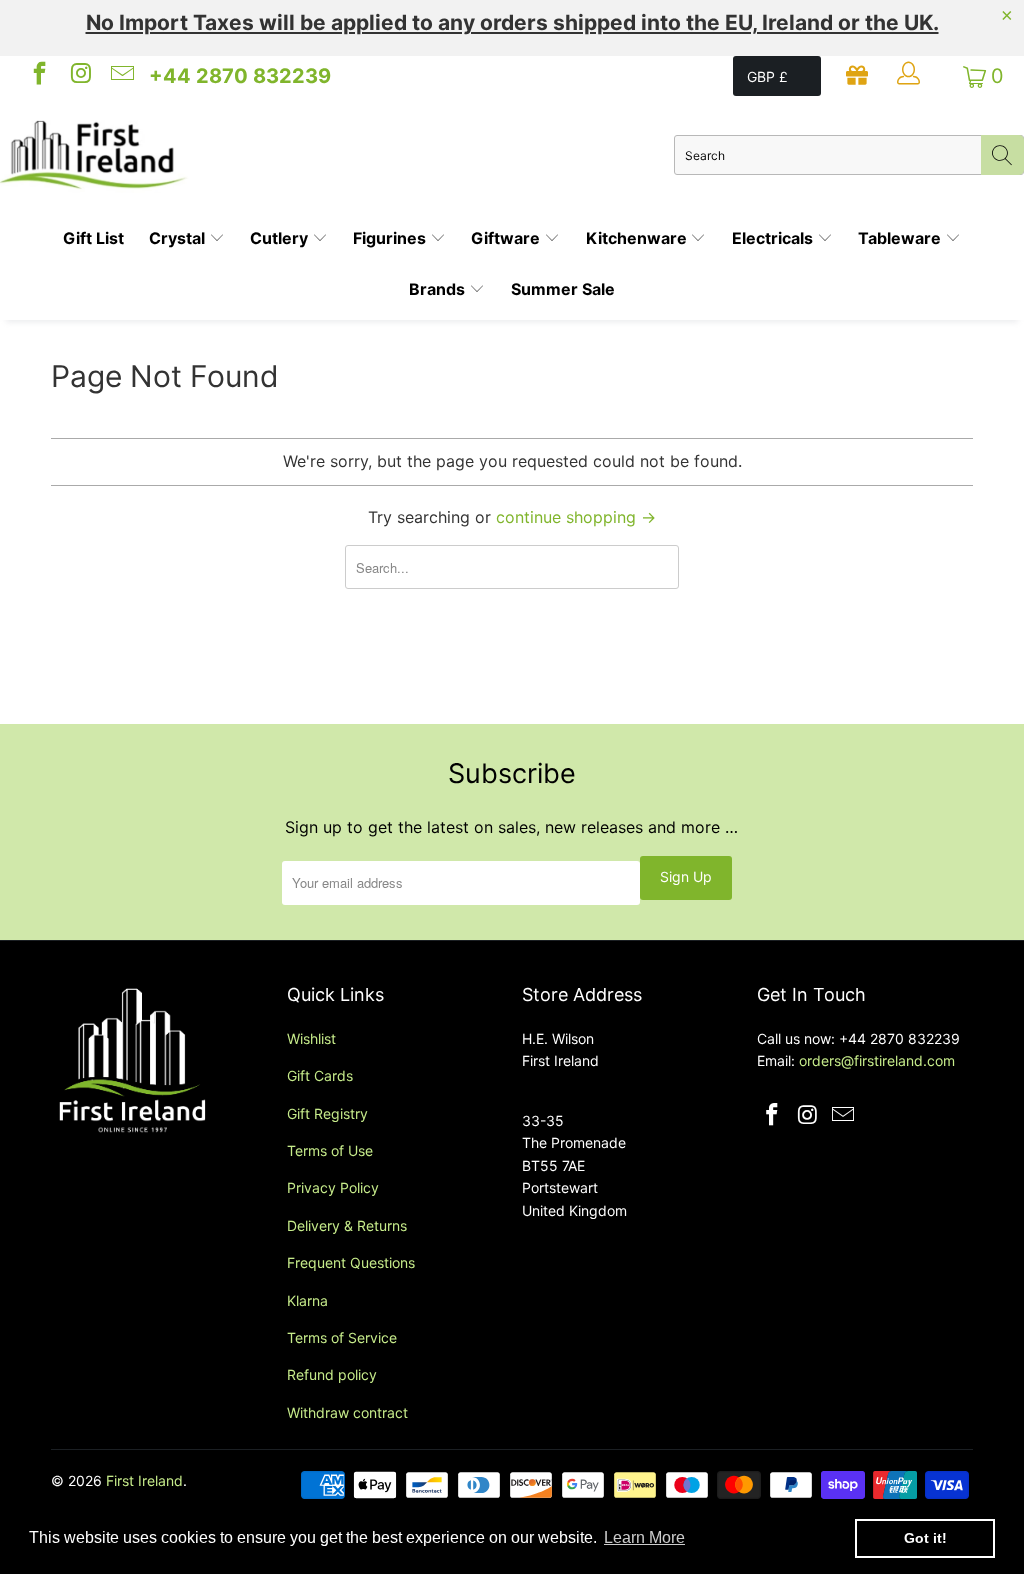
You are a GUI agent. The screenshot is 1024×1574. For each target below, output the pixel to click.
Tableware (901, 238)
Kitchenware (638, 238)
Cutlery (281, 238)
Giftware (507, 238)
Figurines (391, 238)
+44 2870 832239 (240, 76)
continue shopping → (576, 517)
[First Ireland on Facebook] (38, 76)
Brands (439, 289)
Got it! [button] (925, 1538)
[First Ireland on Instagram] (79, 76)
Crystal (179, 238)
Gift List (93, 238)
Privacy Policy (333, 1187)
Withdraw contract (347, 1412)
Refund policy (332, 1374)
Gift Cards (320, 1075)
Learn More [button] (644, 1537)
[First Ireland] (337, 155)
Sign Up (686, 876)
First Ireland (144, 1480)
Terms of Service (342, 1337)
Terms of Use (330, 1150)
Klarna (307, 1300)
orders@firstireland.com (877, 1060)
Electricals (774, 238)
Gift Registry (327, 1113)
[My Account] (911, 76)
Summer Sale (563, 289)
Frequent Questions (351, 1262)
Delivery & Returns (347, 1225)
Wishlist (311, 1038)
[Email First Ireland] (121, 76)
